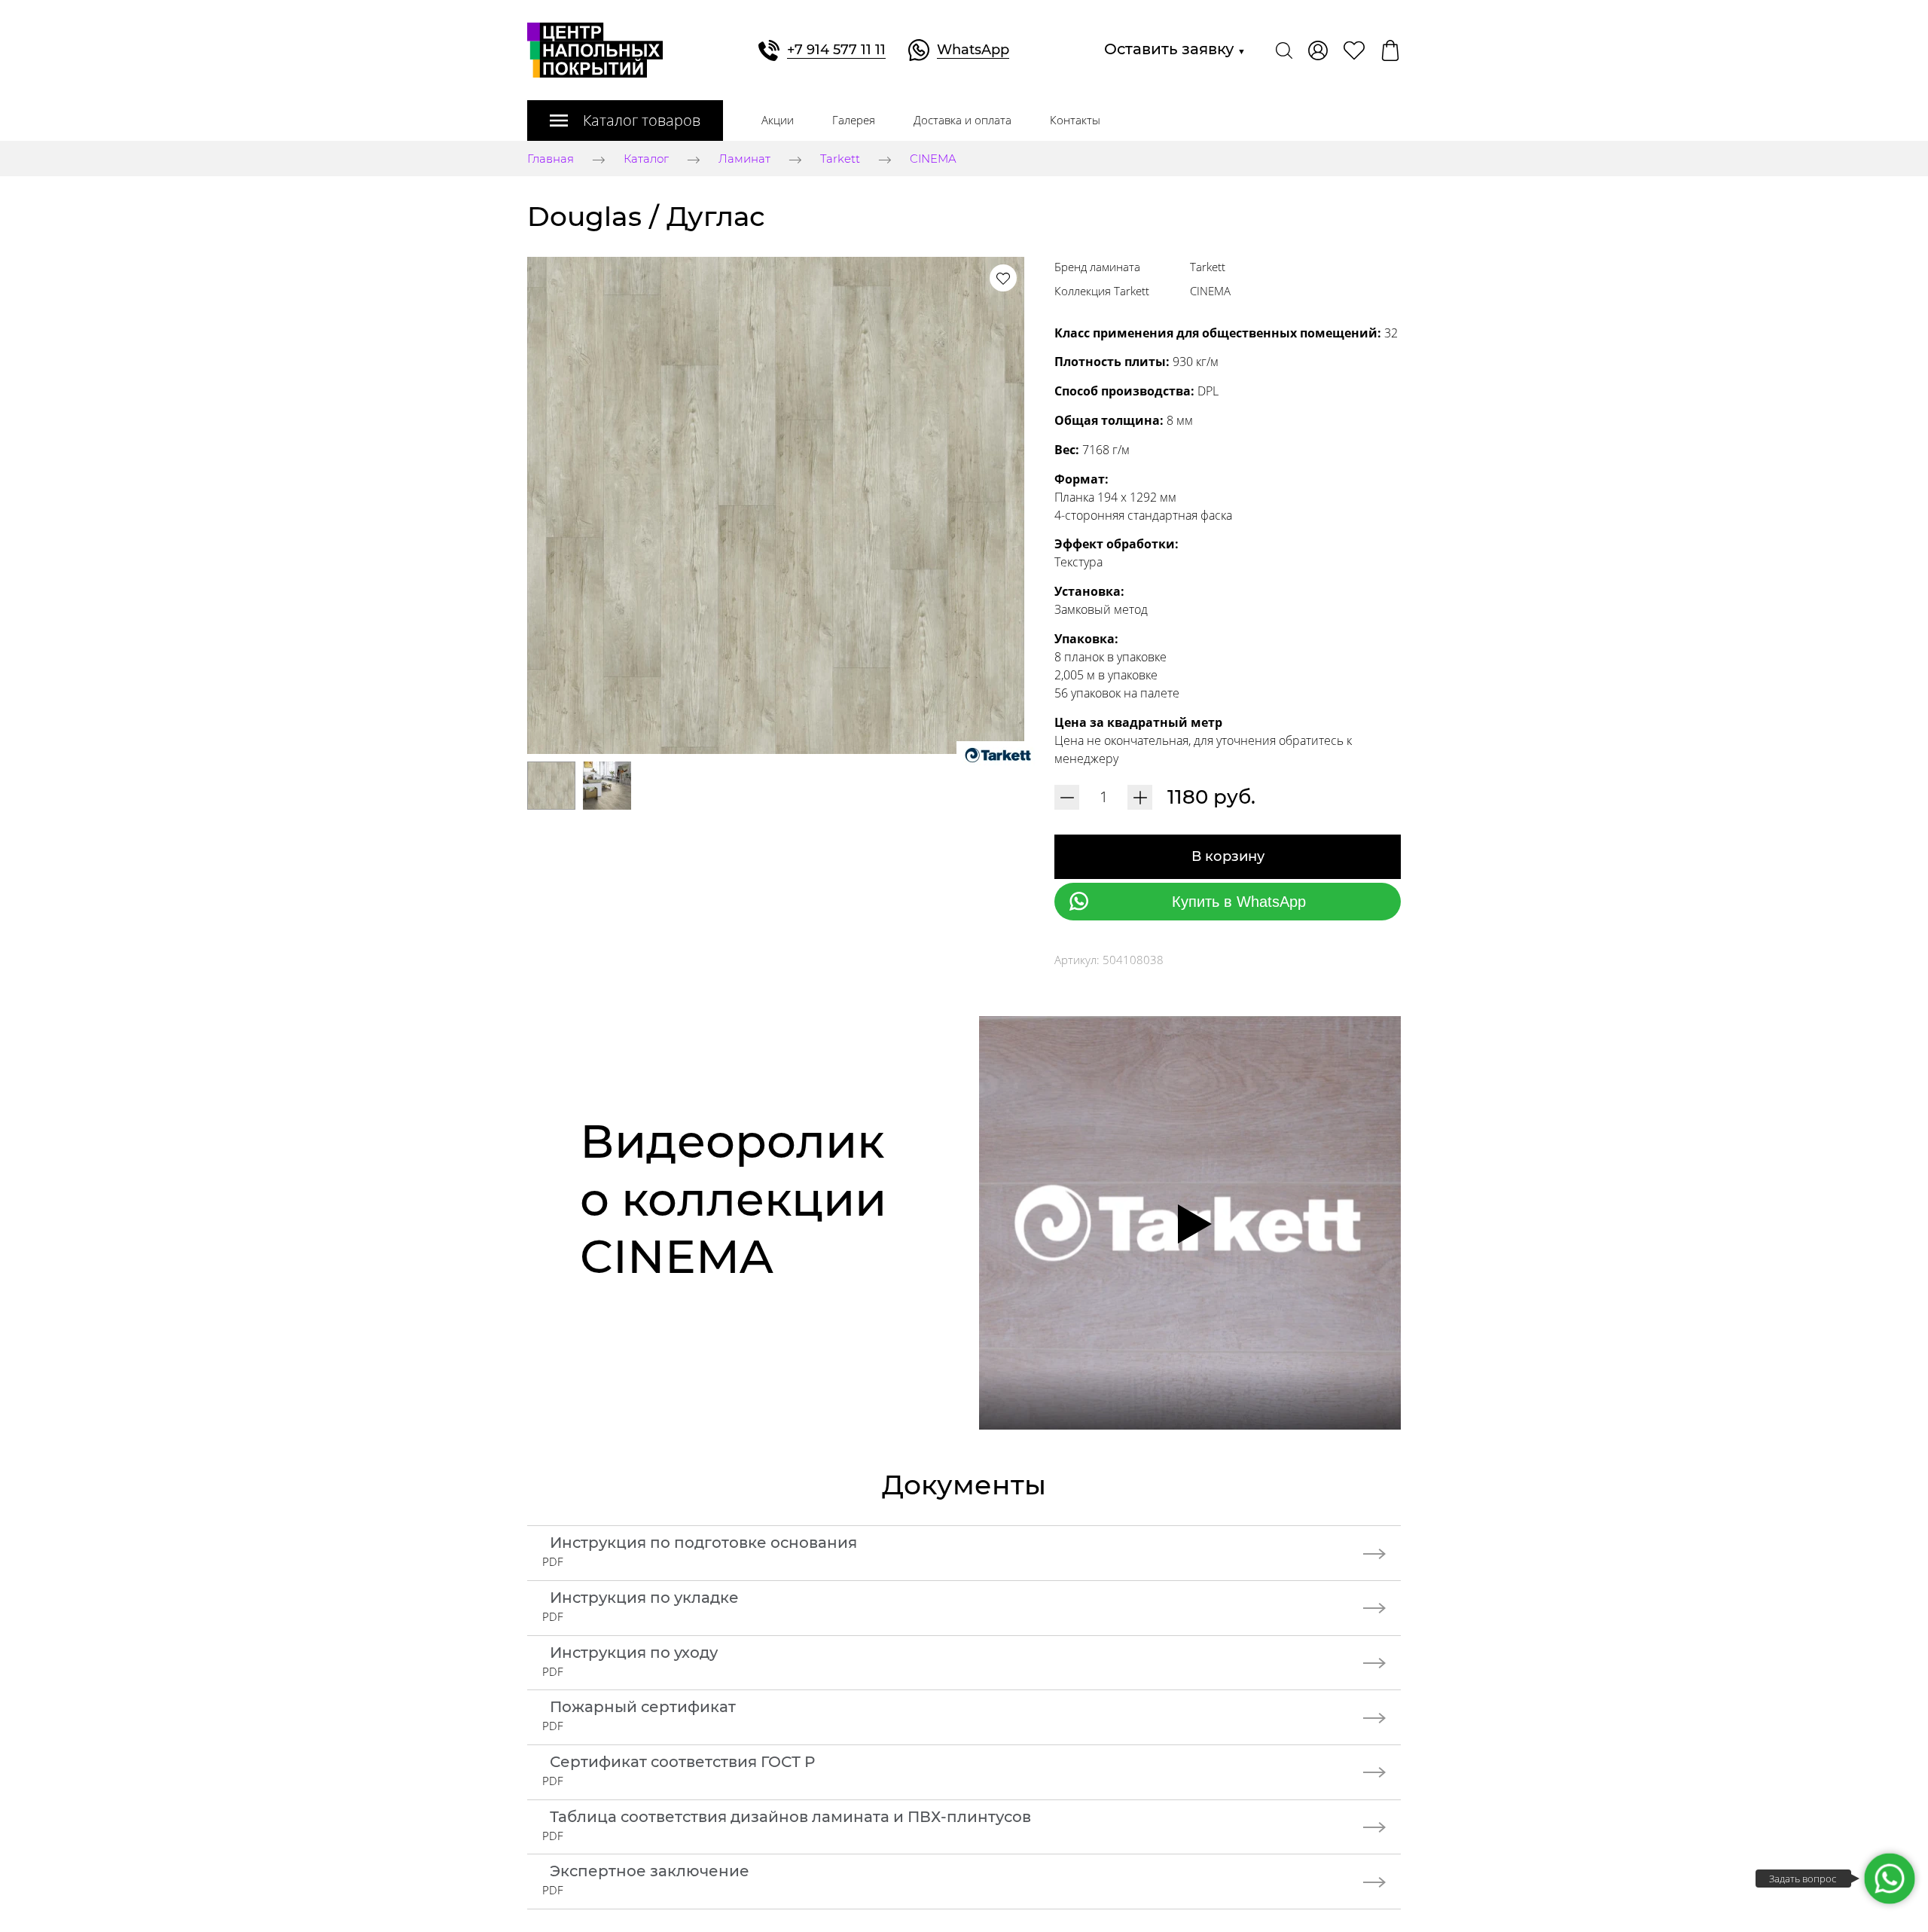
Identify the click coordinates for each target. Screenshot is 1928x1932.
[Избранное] (1354, 50)
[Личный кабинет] (1318, 50)
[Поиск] (1284, 50)
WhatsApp (973, 50)
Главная (551, 159)
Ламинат (744, 159)
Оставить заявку (1175, 49)
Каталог (646, 159)
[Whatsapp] (1890, 1879)
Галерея (854, 120)
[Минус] (1067, 797)
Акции (778, 120)
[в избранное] (1003, 278)
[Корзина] (1390, 50)
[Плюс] (1140, 797)
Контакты (1075, 120)
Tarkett (840, 159)
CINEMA (933, 159)
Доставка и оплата (962, 120)
